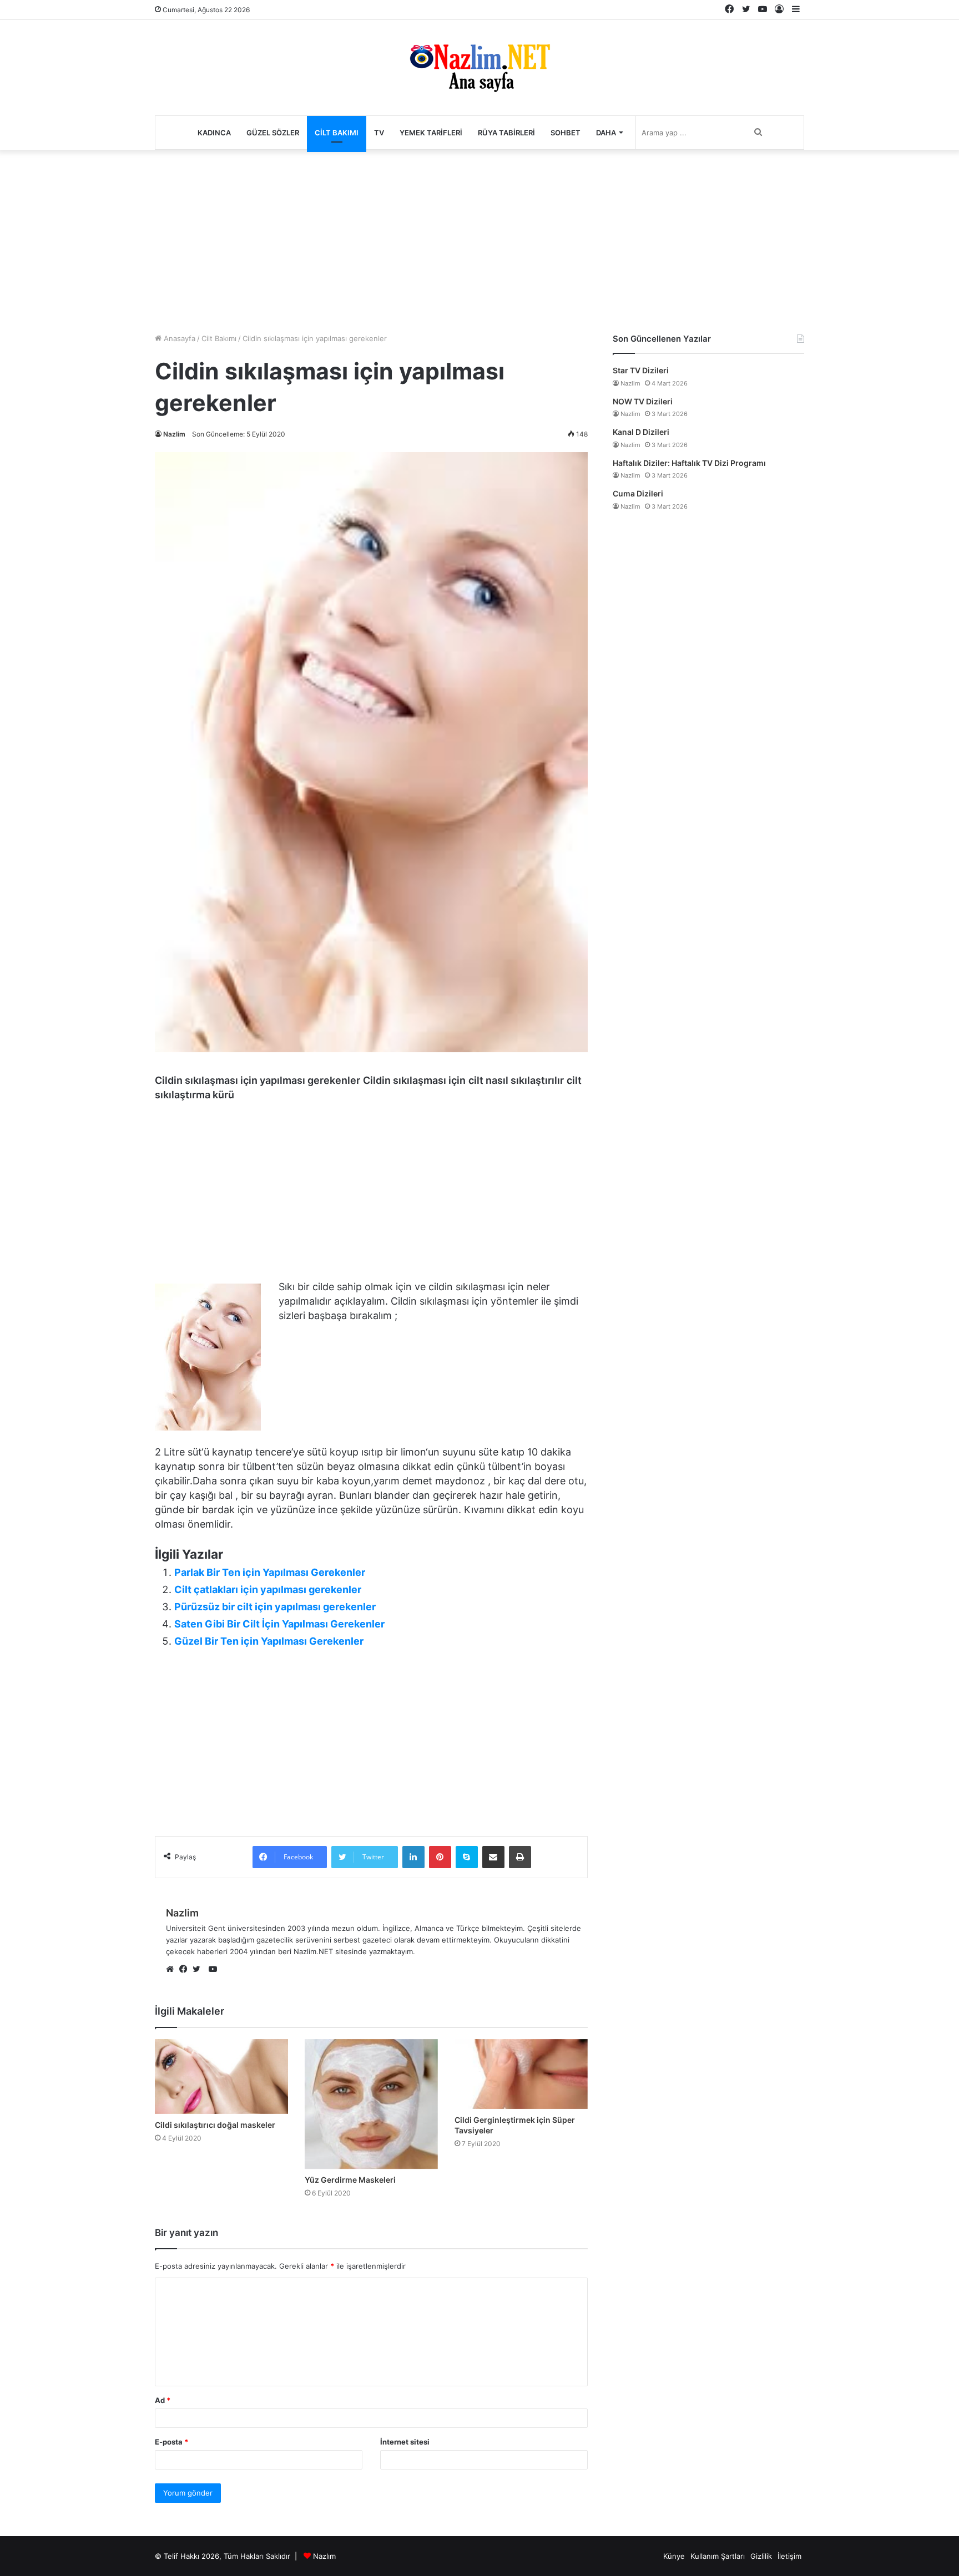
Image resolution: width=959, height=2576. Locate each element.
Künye (674, 2556)
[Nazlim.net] (480, 68)
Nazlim (174, 434)
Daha (606, 133)
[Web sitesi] (173, 1970)
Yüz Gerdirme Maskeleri (350, 2180)
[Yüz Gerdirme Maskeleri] (371, 2104)
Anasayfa (178, 338)
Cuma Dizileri (638, 493)
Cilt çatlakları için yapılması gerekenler (268, 1589)
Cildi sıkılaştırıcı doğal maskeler (215, 2125)
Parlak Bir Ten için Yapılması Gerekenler (270, 1572)
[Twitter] (199, 1970)
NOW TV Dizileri (643, 401)
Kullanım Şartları (718, 2556)
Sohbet (566, 133)
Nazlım (324, 2556)
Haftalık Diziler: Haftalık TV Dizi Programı (689, 463)
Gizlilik (761, 2556)
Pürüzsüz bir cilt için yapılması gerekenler (275, 1607)
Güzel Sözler (273, 133)
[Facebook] (186, 1970)
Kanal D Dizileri (641, 432)
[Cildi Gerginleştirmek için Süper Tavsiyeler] (521, 2074)
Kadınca (214, 133)
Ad (163, 2400)
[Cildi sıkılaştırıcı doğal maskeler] (221, 2076)
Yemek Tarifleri (431, 133)
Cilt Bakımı (337, 133)
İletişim (789, 2556)
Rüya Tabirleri (506, 133)
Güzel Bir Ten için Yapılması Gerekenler (269, 1641)
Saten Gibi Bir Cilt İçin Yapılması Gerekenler (279, 1624)
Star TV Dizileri (641, 370)
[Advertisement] (479, 239)
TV (379, 133)
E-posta (171, 2442)
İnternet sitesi (405, 2442)
